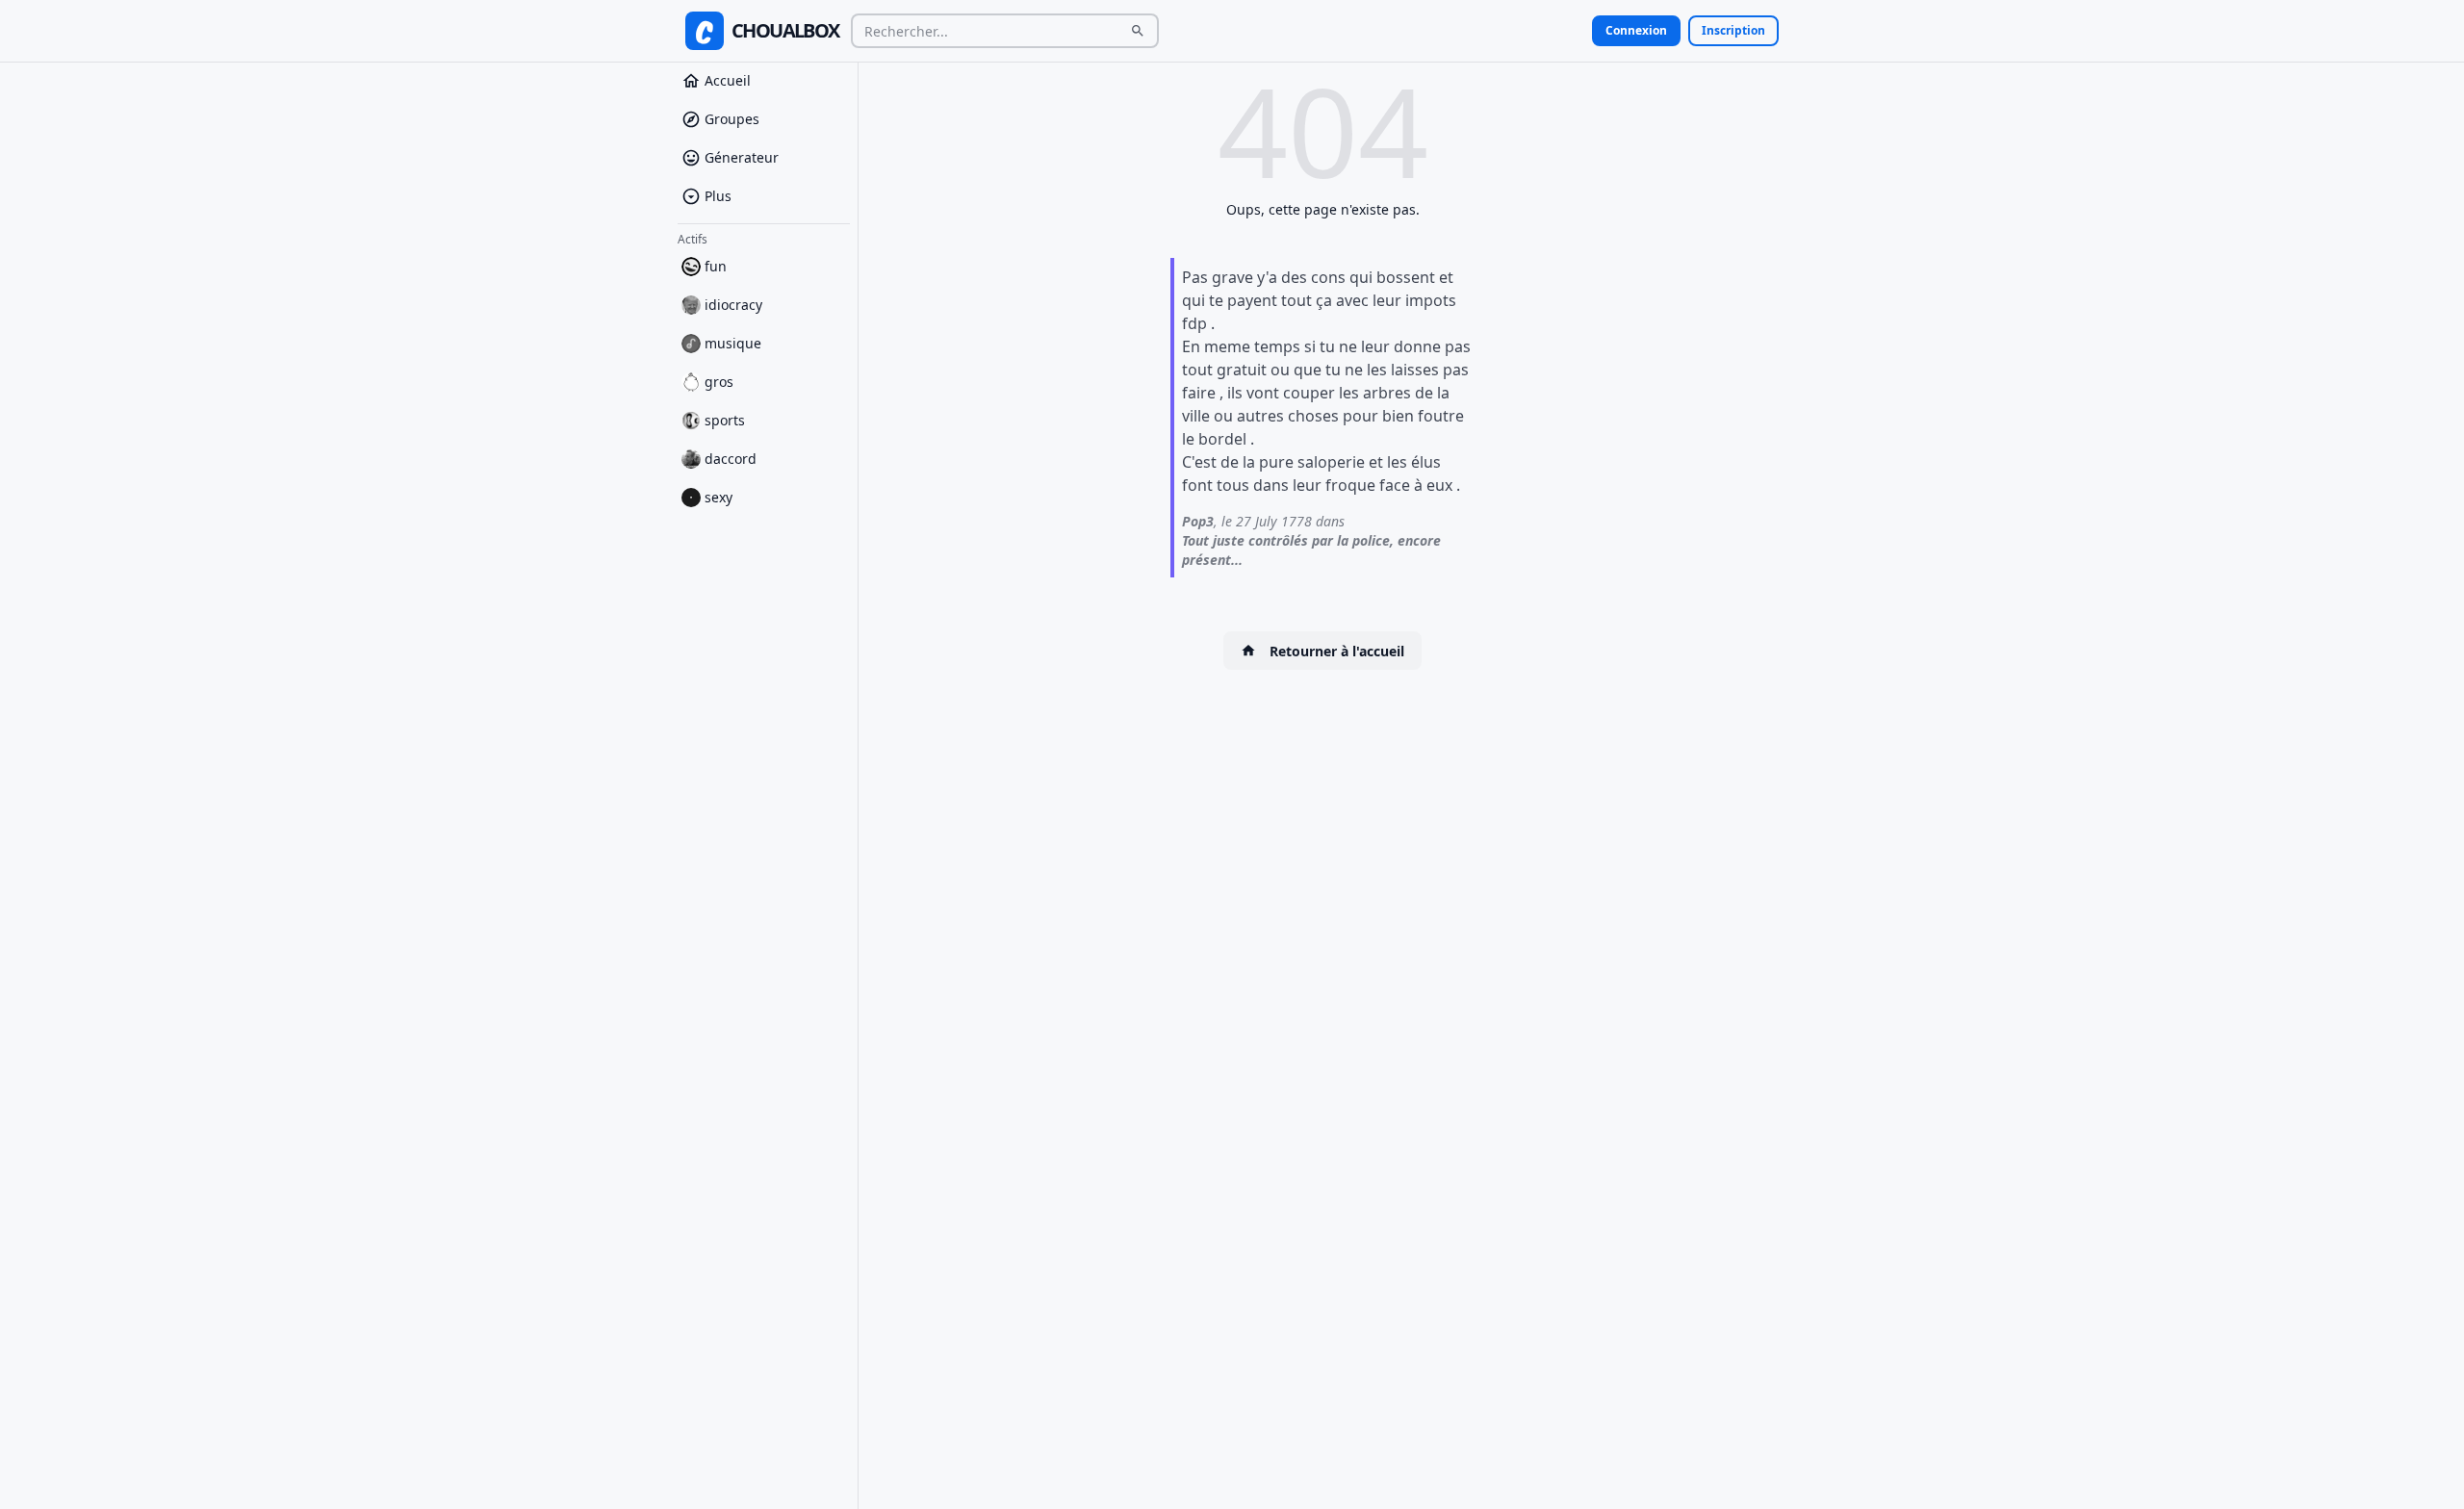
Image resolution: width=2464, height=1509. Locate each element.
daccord (731, 459)
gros (719, 382)
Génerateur (742, 157)
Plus (718, 196)
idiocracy (733, 305)
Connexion (1636, 30)
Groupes (732, 119)
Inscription (1733, 30)
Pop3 (1198, 521)
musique (733, 343)
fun (716, 266)
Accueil (728, 80)
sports (725, 420)
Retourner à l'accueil (1337, 651)
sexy (719, 497)
